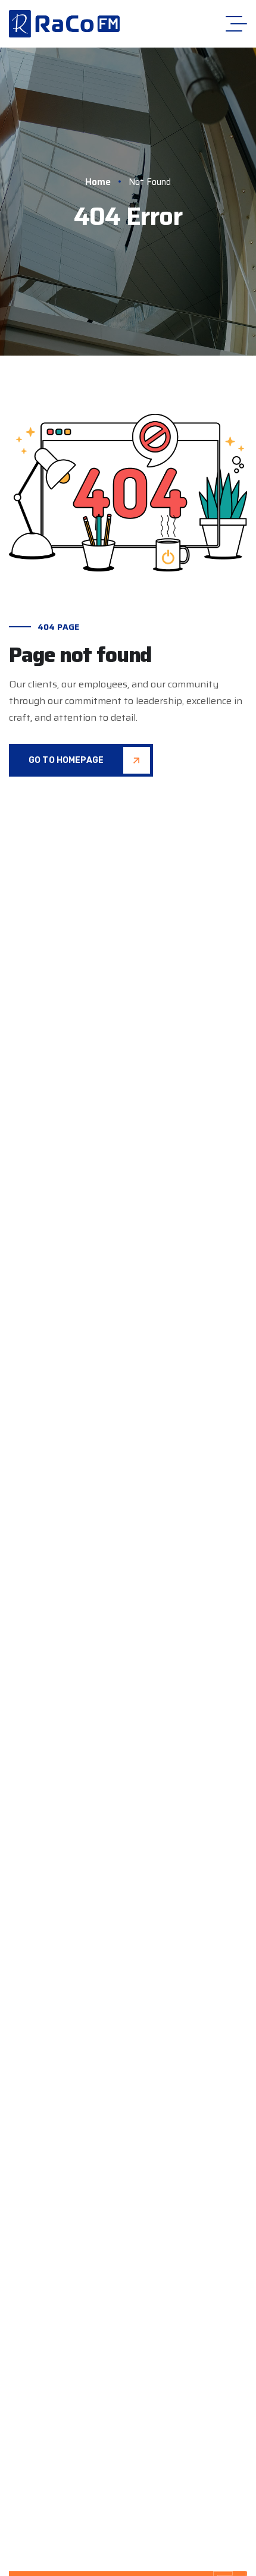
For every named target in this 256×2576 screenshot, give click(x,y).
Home (98, 182)
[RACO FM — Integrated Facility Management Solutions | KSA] (64, 24)
